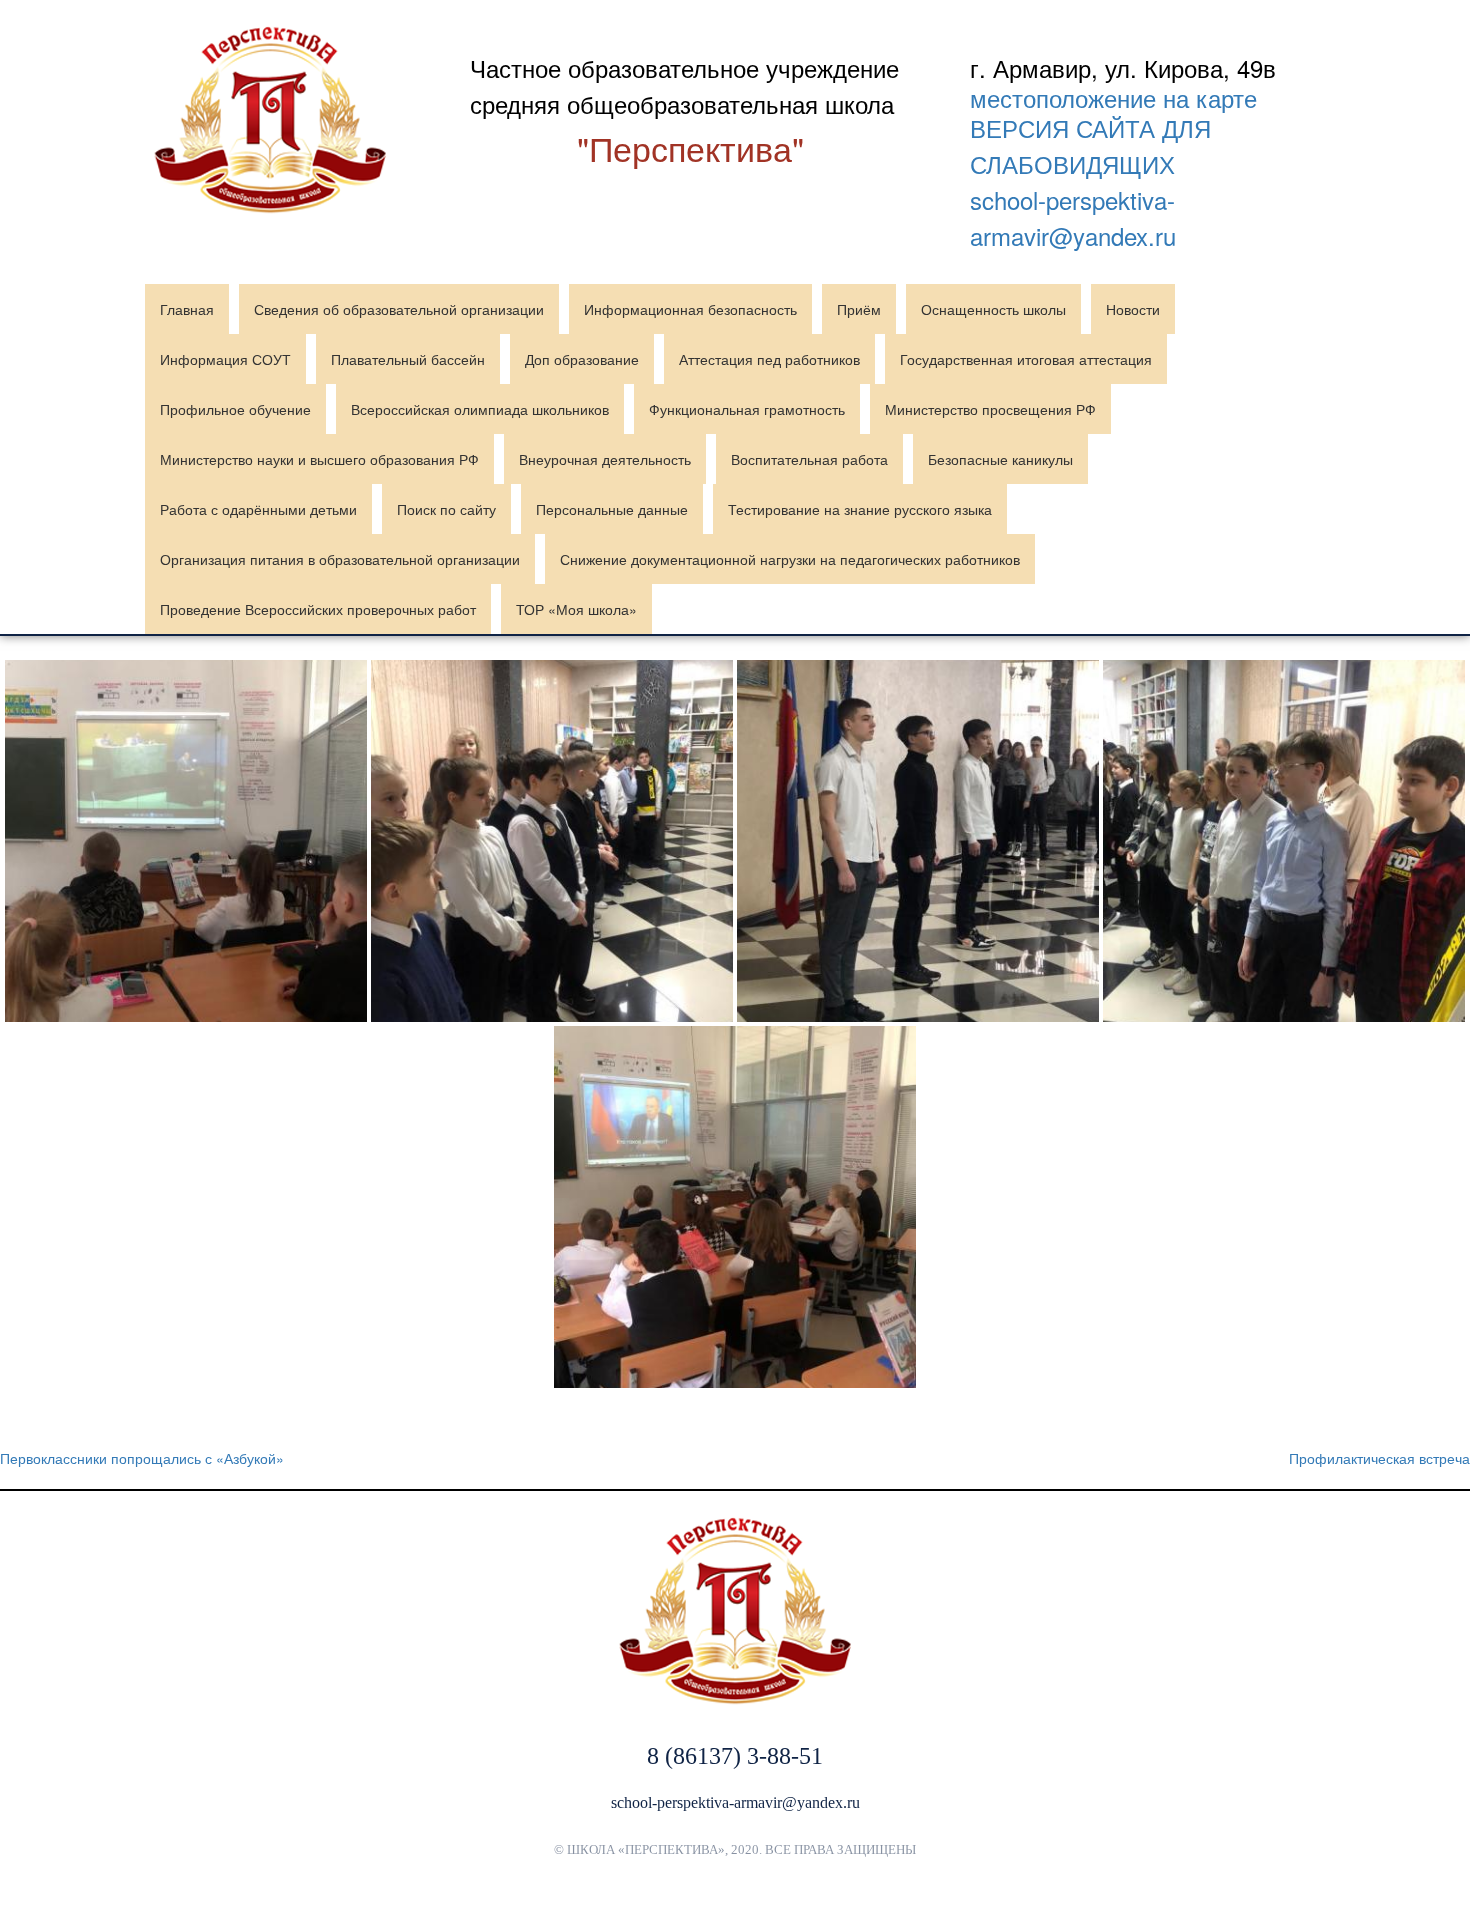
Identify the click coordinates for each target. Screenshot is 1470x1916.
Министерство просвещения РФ (990, 409)
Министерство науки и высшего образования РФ (319, 459)
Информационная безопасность (690, 309)
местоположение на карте (1113, 98)
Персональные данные (612, 509)
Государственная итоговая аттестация (1026, 359)
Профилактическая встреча (1379, 1458)
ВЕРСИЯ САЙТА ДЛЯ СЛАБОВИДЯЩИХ (1090, 145)
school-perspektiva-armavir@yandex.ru (1073, 217)
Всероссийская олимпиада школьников (480, 409)
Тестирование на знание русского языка (860, 509)
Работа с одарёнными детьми (258, 509)
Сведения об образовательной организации (399, 309)
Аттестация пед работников (769, 359)
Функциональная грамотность (747, 409)
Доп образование (582, 359)
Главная (187, 309)
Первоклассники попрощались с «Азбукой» (142, 1458)
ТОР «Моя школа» (576, 609)
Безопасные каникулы (1000, 459)
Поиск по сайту (446, 509)
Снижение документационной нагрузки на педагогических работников (790, 559)
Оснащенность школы (993, 309)
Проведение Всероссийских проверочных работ (318, 609)
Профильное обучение (235, 409)
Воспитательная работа (809, 459)
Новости (1133, 309)
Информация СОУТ (225, 359)
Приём (859, 309)
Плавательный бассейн (408, 359)
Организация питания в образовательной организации (340, 559)
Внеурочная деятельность (605, 459)
